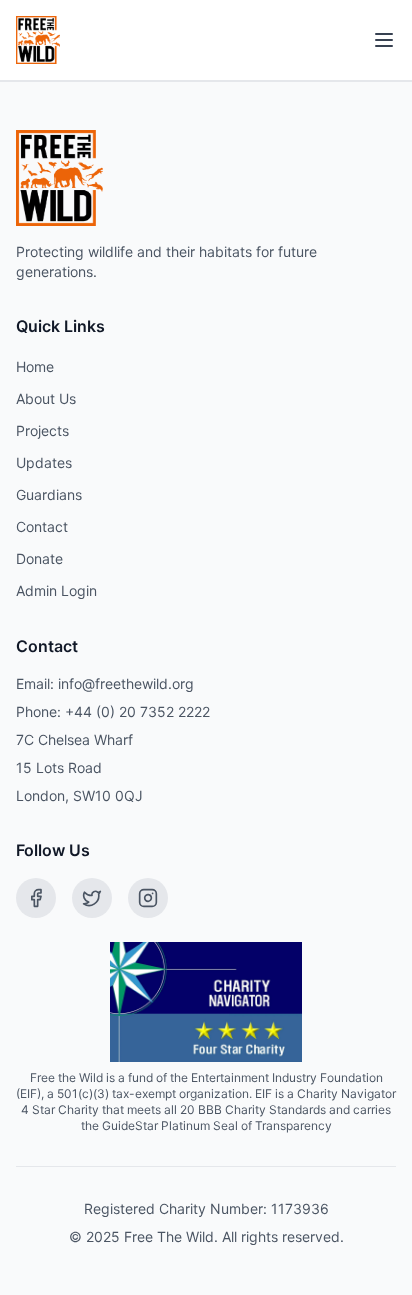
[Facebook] (36, 898)
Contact (42, 526)
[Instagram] (148, 898)
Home (35, 366)
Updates (44, 462)
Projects (42, 430)
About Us (46, 398)
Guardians (49, 494)
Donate (39, 558)
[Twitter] (92, 898)
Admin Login (56, 590)
